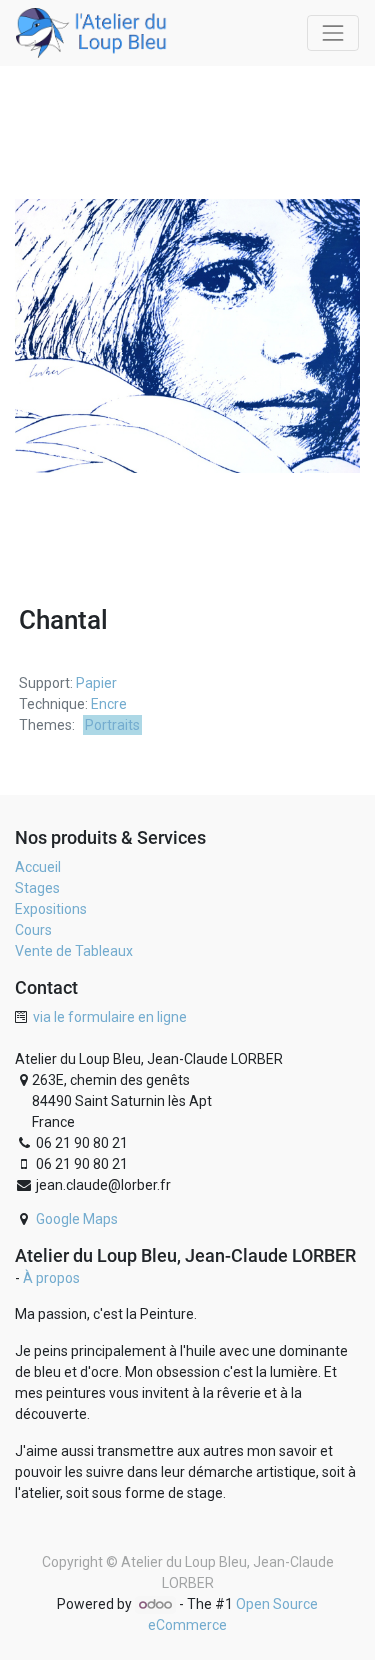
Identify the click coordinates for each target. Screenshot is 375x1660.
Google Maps (77, 1219)
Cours (33, 930)
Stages (37, 888)
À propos (51, 1278)
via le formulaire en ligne (110, 1017)
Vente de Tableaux (74, 951)
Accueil (38, 867)
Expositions (51, 909)
